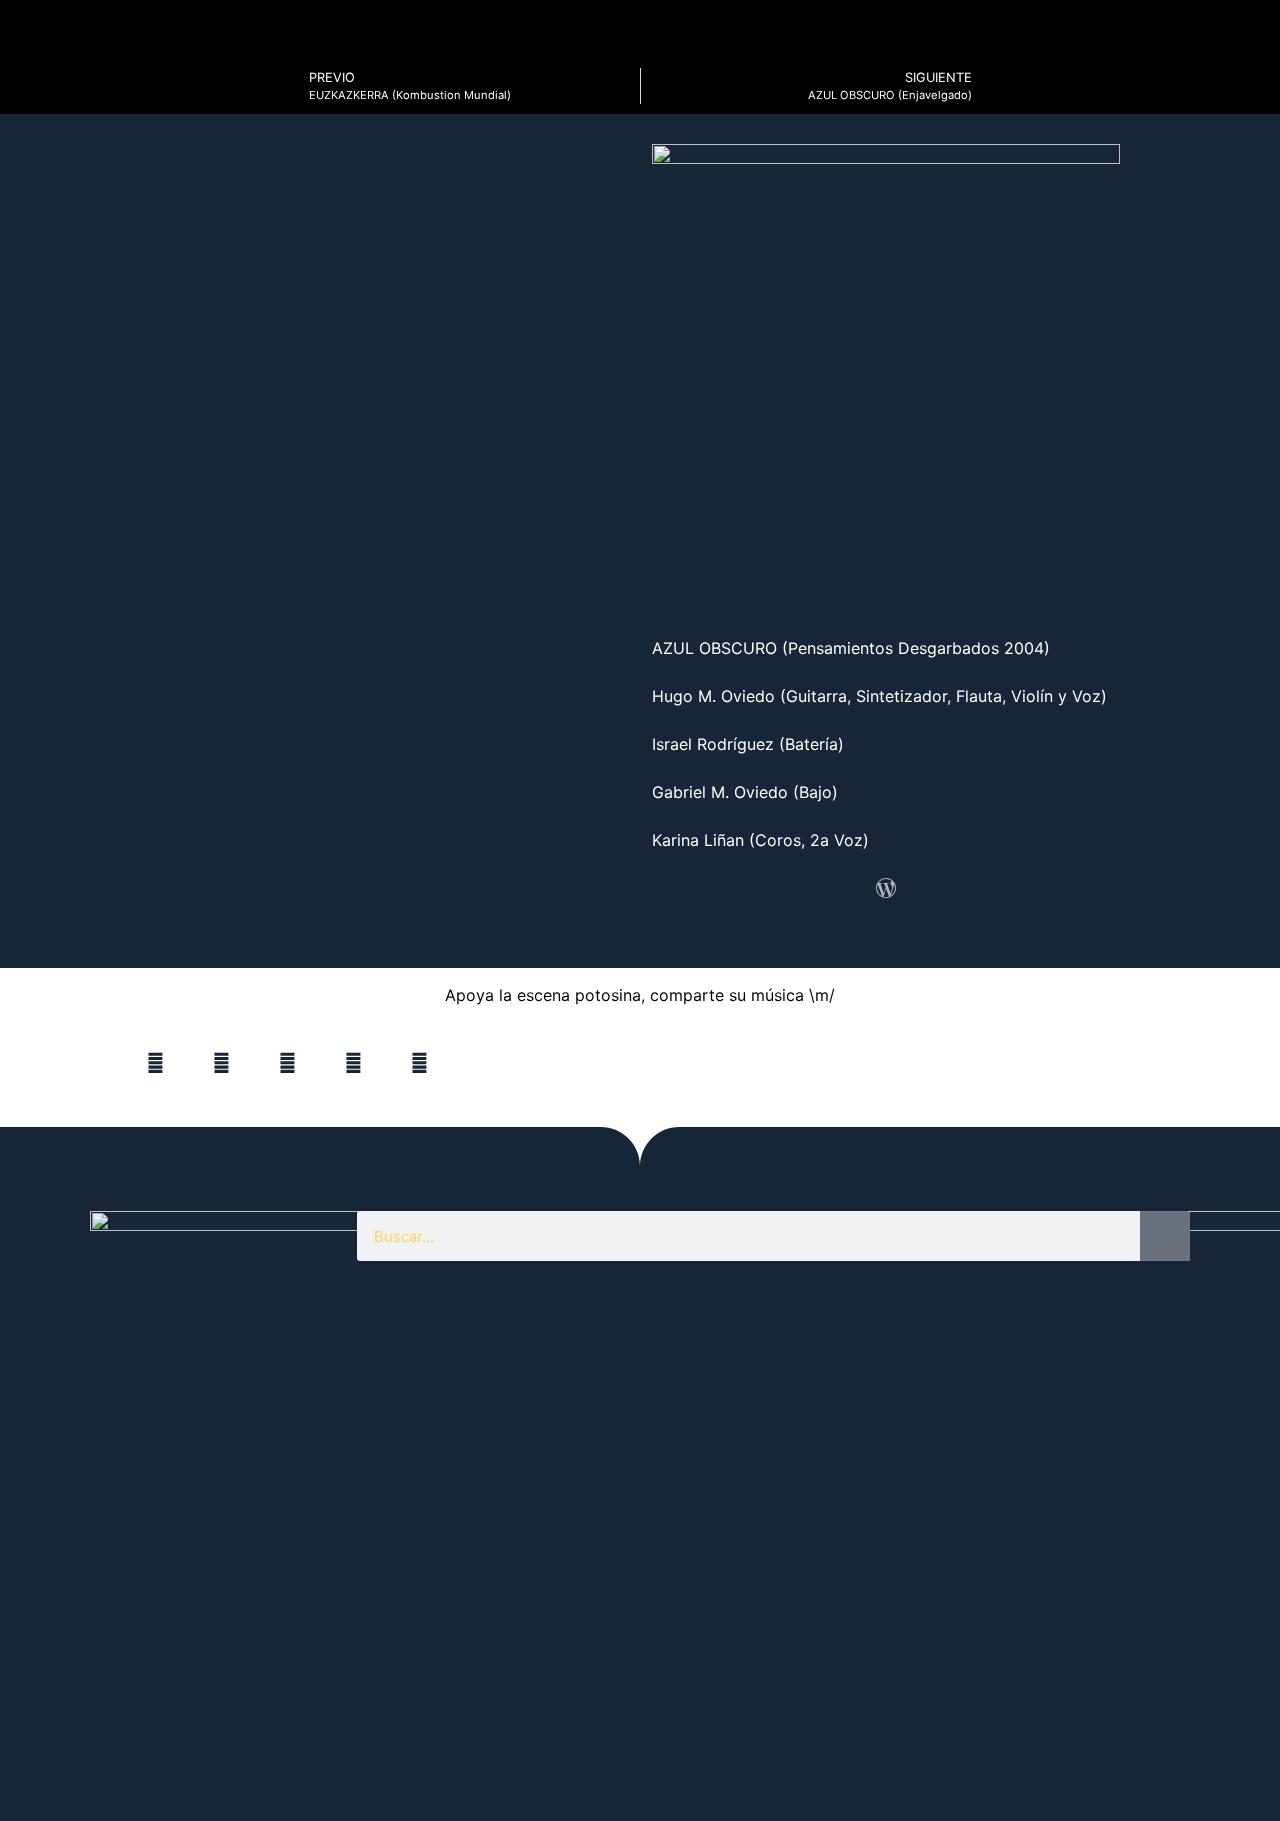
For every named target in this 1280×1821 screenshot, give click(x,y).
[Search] (1165, 1236)
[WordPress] (886, 888)
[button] (155, 1063)
